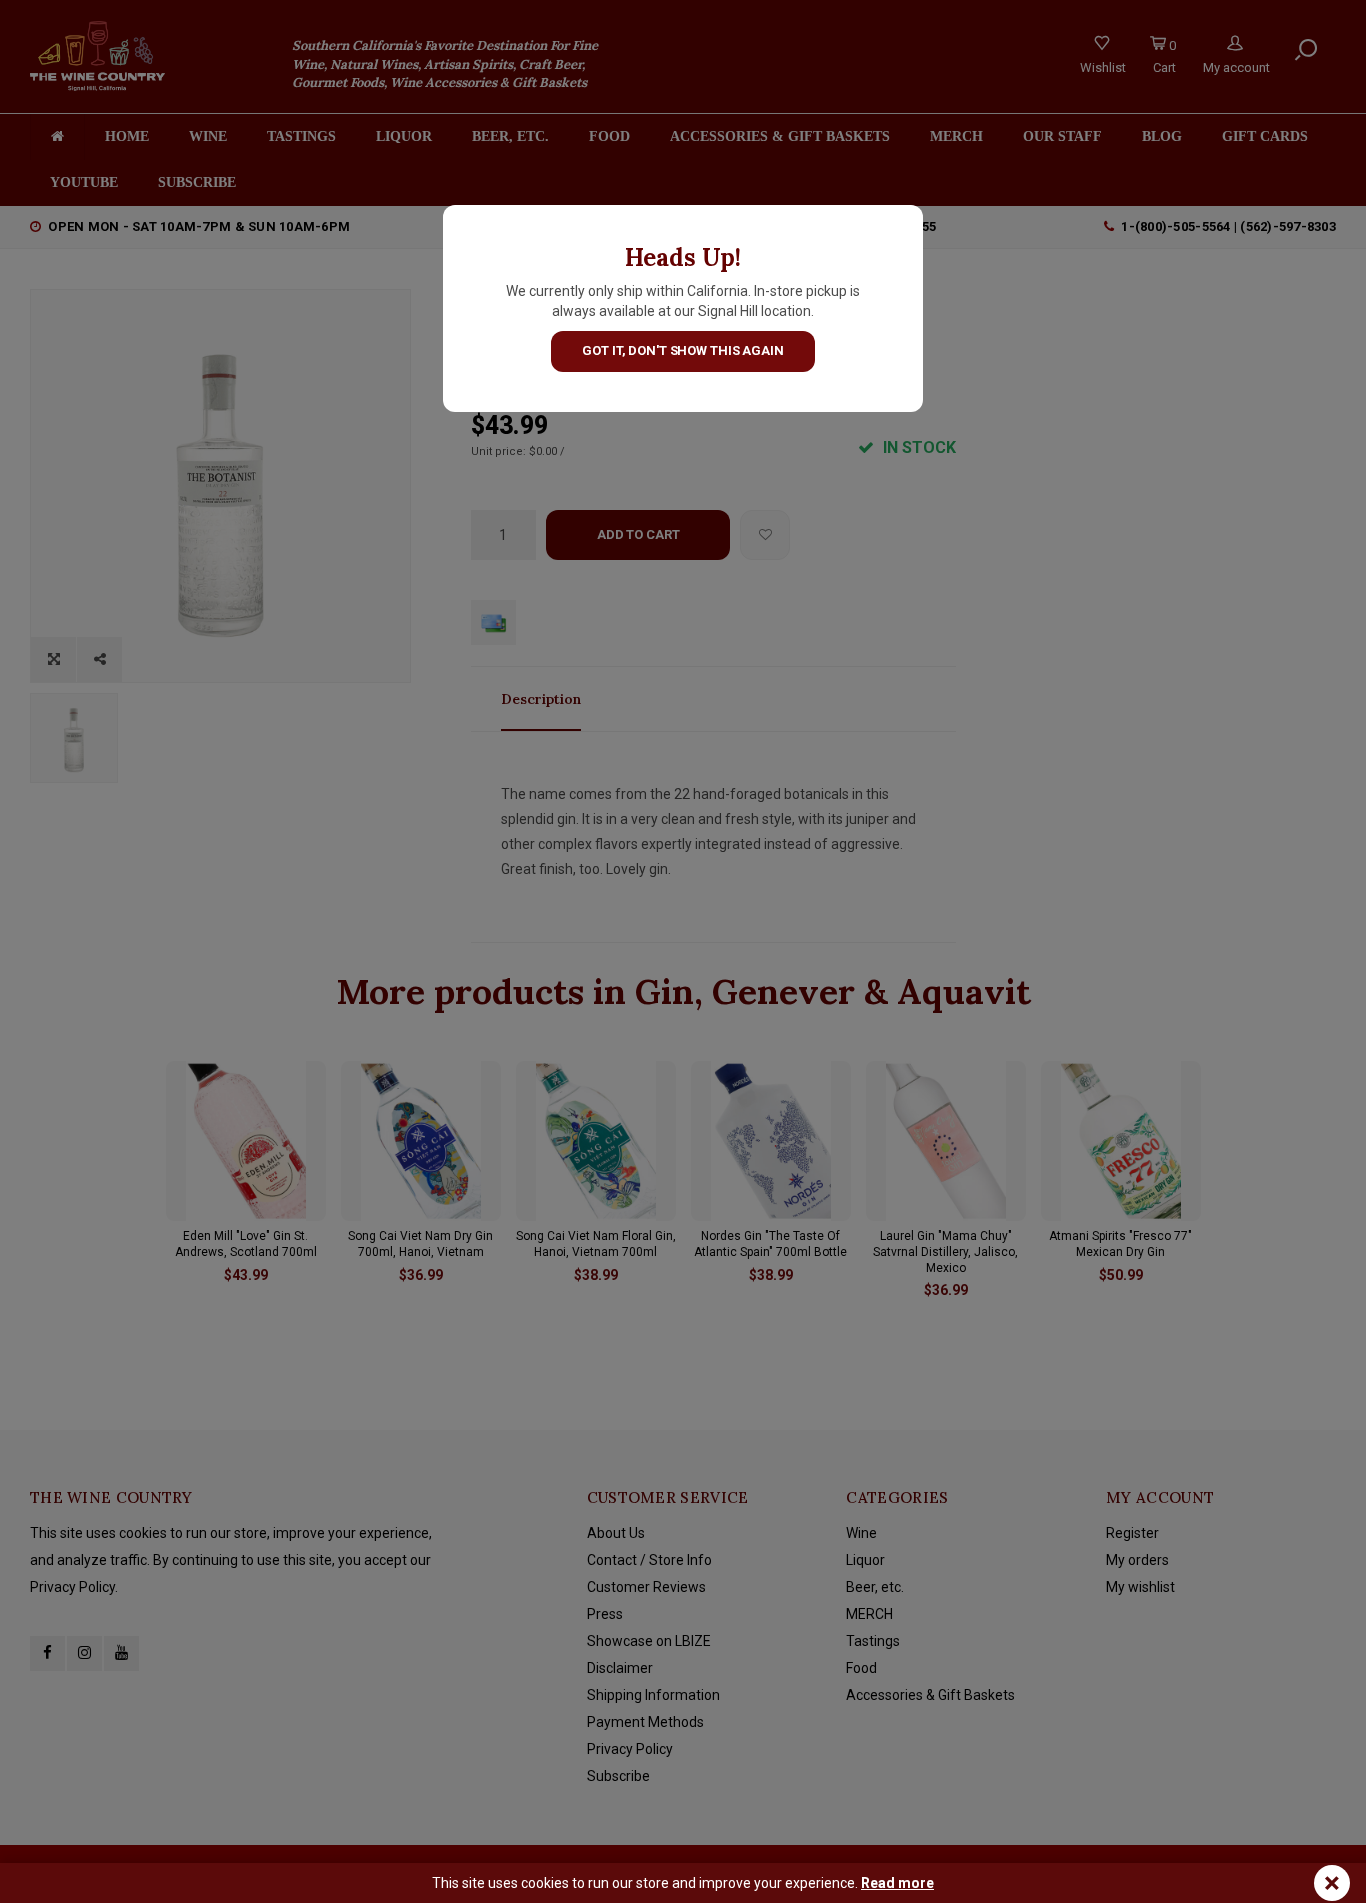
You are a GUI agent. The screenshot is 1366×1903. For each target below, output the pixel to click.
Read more (897, 1883)
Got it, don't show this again (682, 350)
